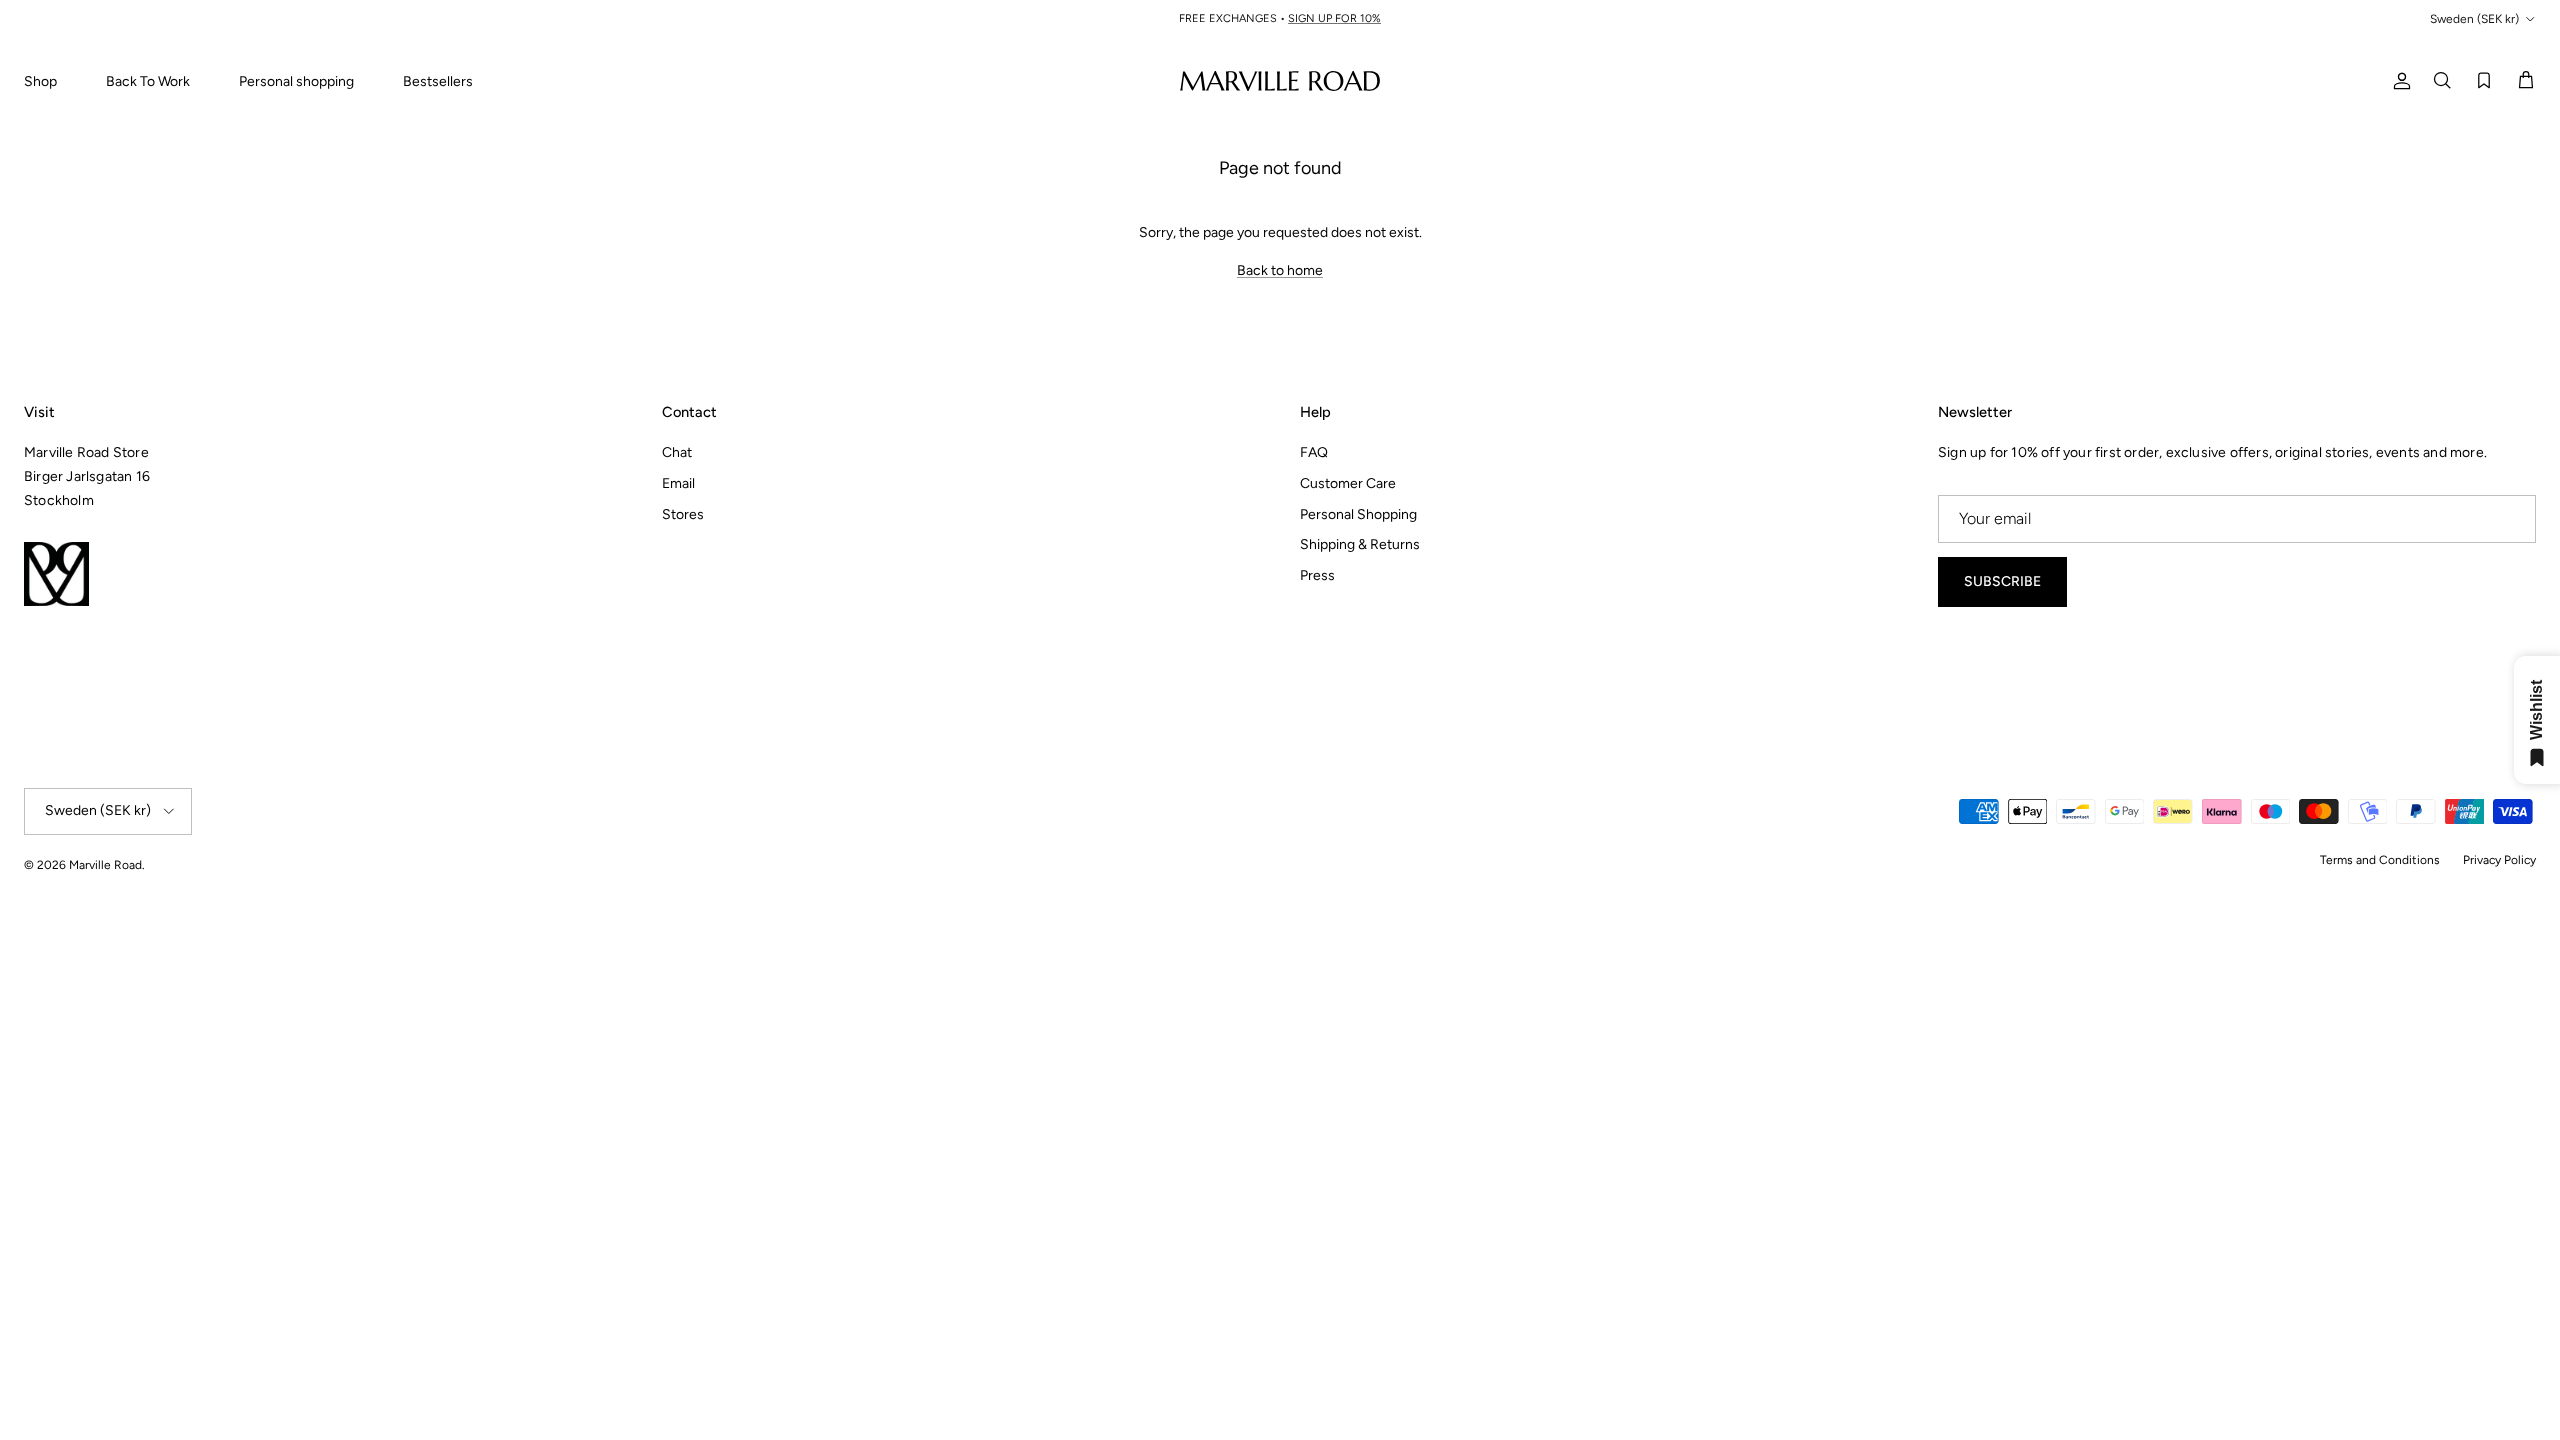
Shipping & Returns (1360, 544)
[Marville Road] (1280, 80)
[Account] (2398, 80)
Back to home (1280, 270)
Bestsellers (438, 81)
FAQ (1314, 452)
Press (1317, 575)
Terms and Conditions (2380, 860)
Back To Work (148, 81)
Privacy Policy (2499, 860)
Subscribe (2002, 581)
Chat (677, 452)
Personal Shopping (1358, 514)
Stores (683, 514)
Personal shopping (296, 81)
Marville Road (105, 865)
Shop (40, 81)
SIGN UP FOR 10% (1334, 18)
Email (678, 483)
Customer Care (1348, 483)
